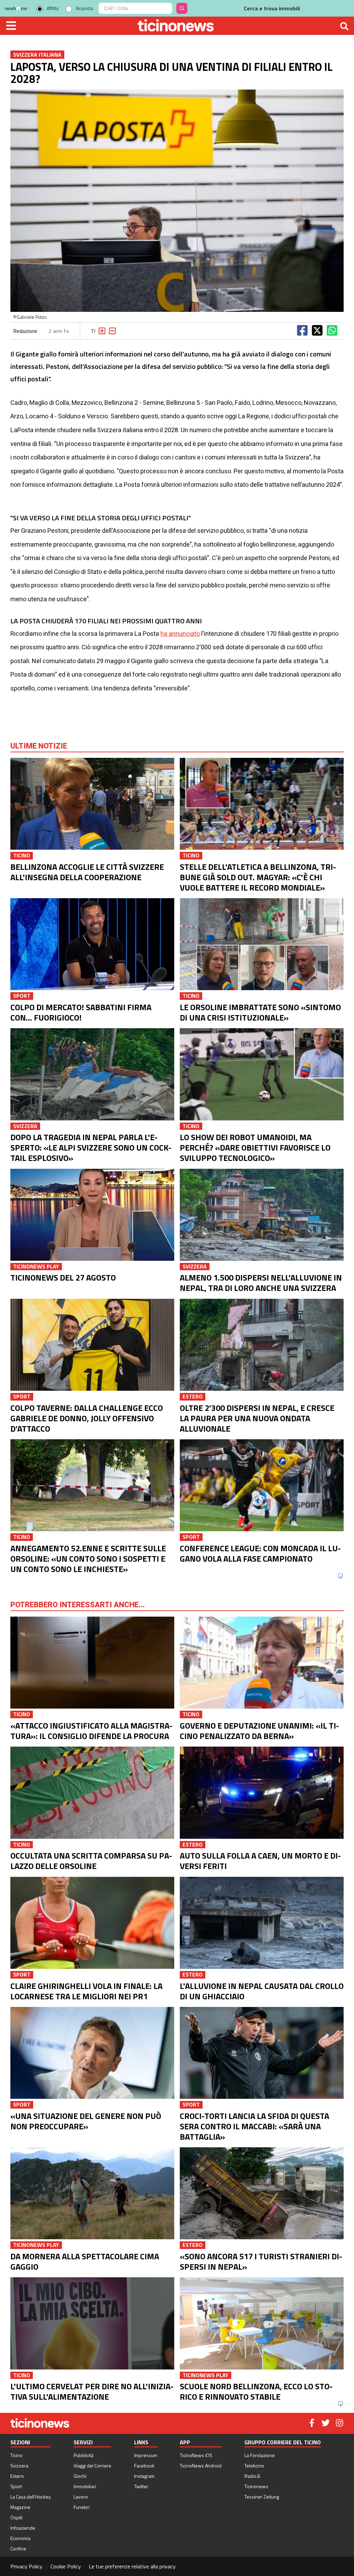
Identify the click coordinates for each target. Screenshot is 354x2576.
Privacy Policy (26, 2566)
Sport (16, 2486)
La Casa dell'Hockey (31, 2497)
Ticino (16, 2455)
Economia (20, 2538)
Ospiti (16, 2517)
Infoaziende (23, 2528)
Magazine (20, 2507)
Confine (18, 2549)
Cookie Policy (66, 2566)
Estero (17, 2476)
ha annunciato (180, 634)
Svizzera (19, 2466)
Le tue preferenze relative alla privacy (132, 2566)
